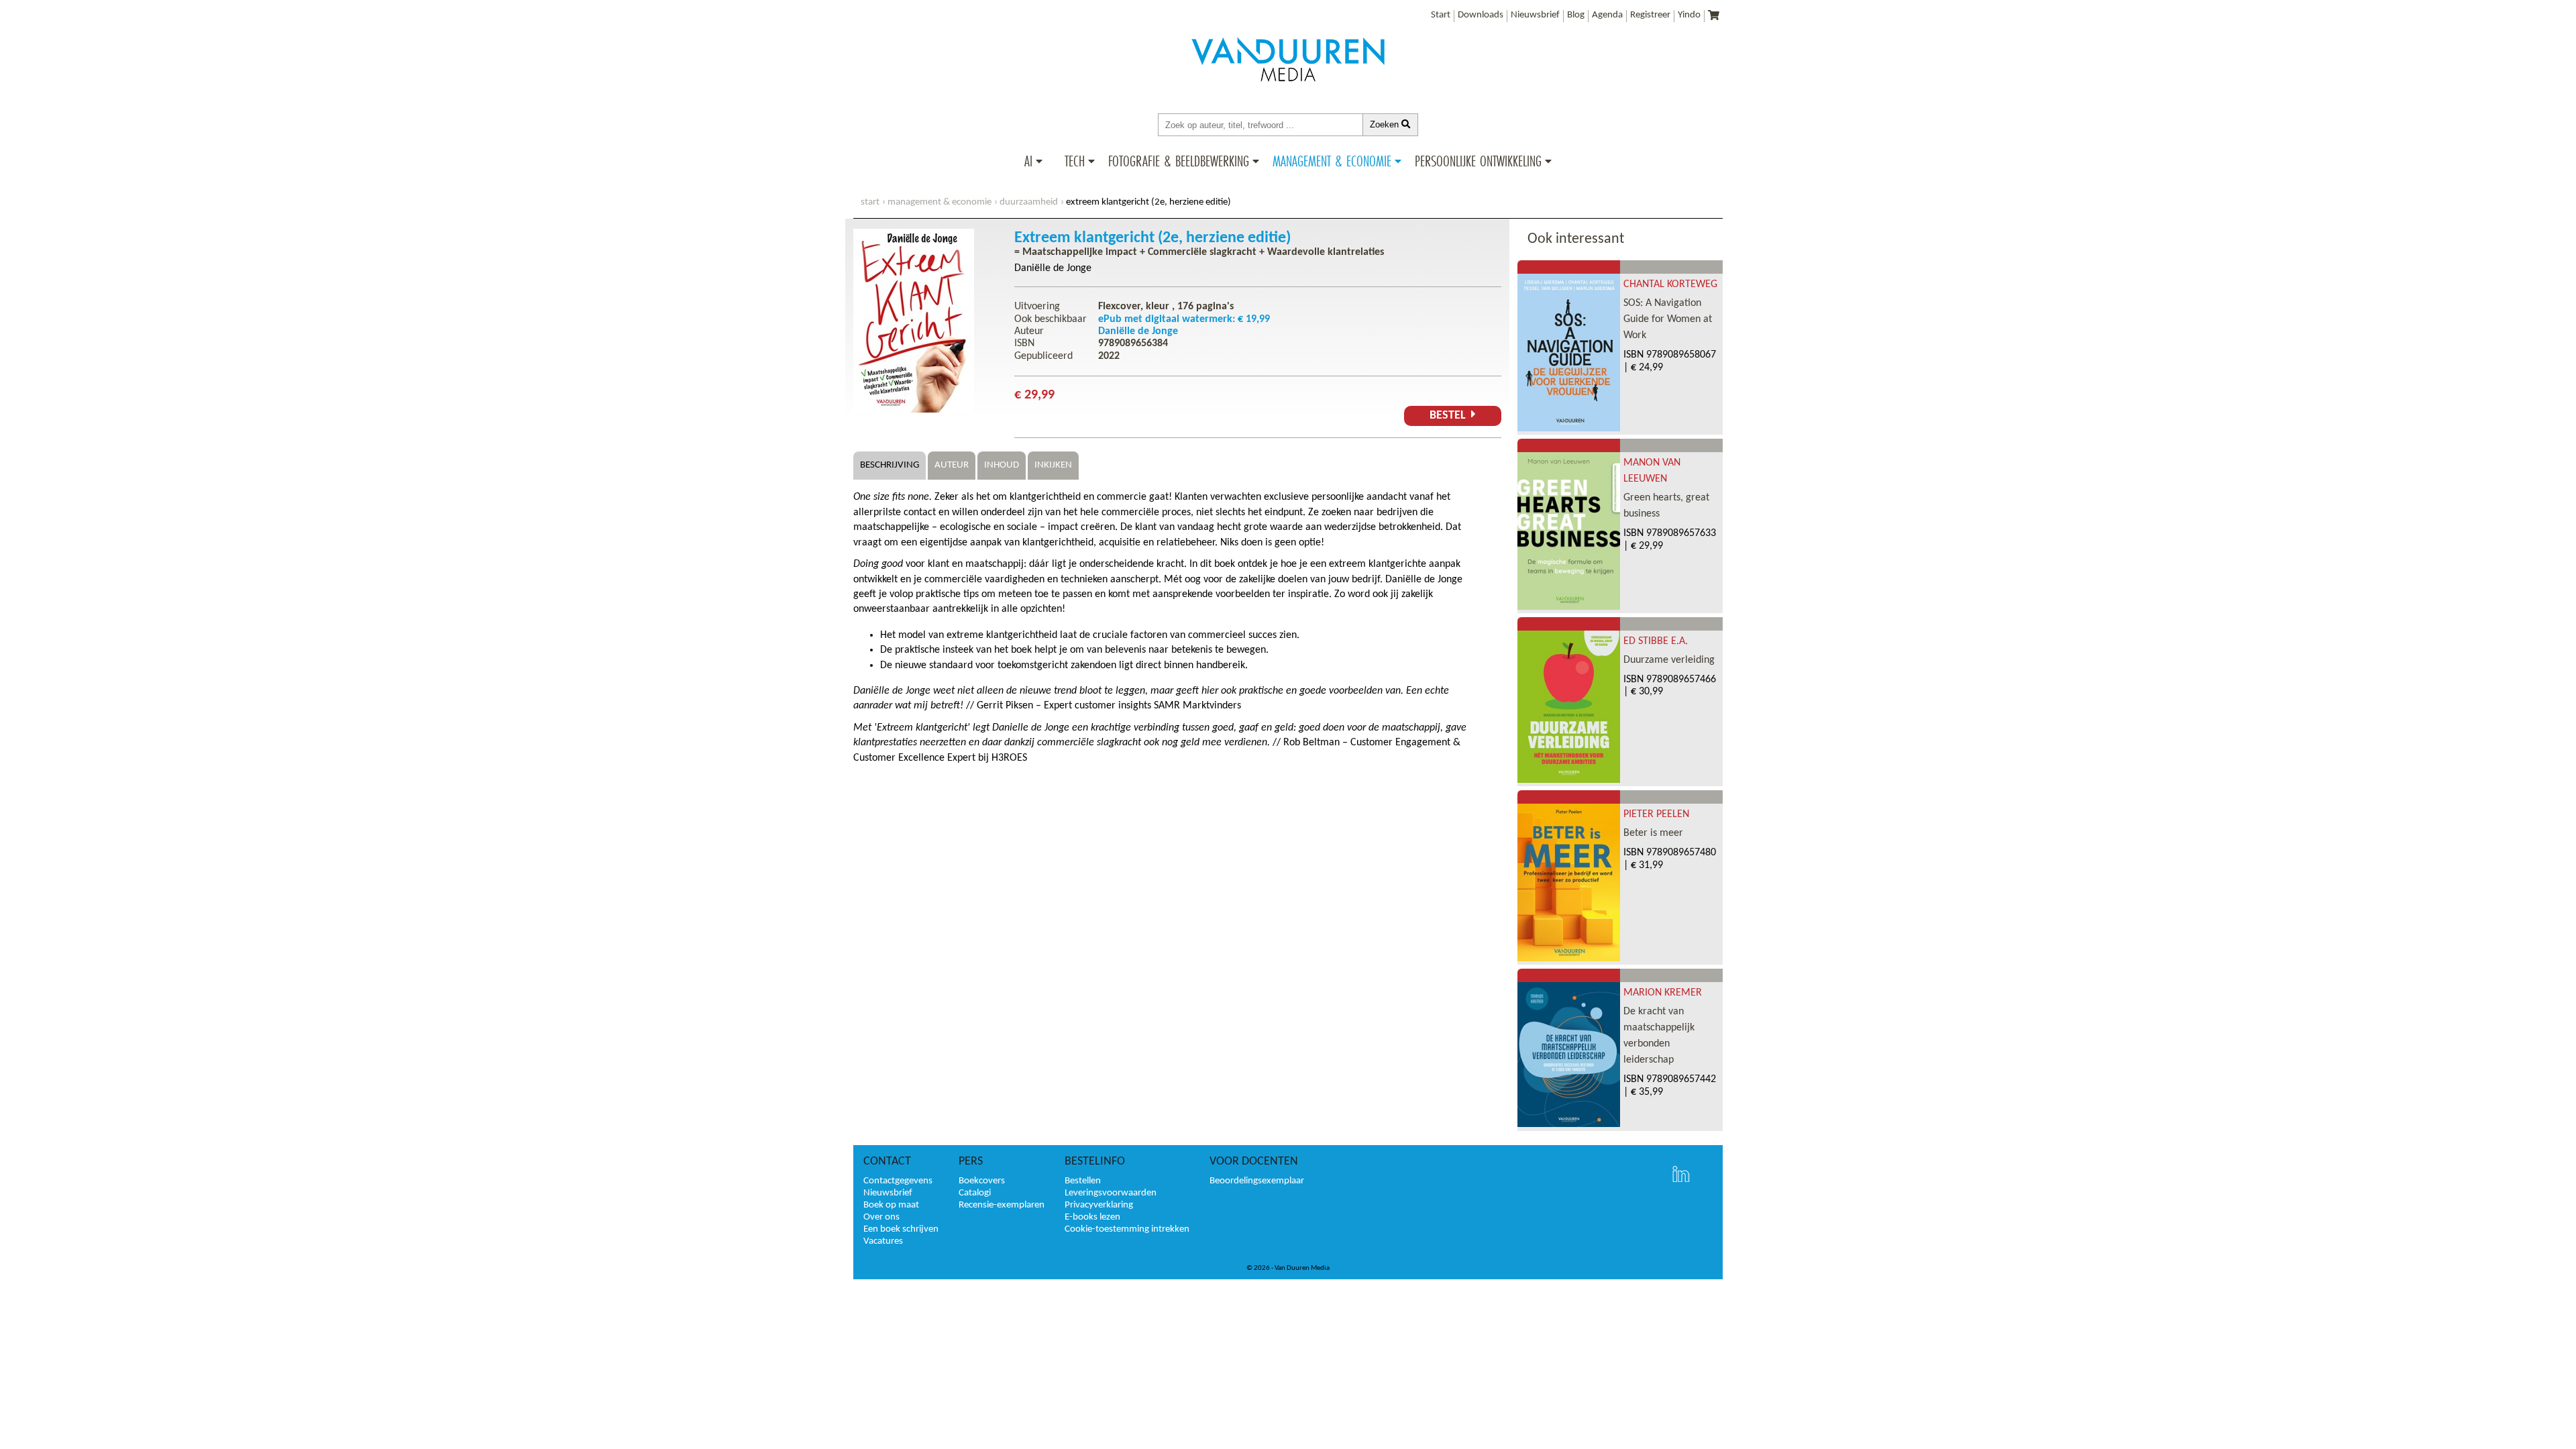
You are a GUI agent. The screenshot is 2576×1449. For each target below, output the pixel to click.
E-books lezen (1092, 1217)
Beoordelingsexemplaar (1257, 1181)
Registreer (1650, 15)
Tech (1075, 161)
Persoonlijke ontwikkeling (1478, 161)
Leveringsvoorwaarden (1111, 1193)
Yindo (1689, 15)
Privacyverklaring (1099, 1205)
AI (1028, 161)
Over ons (881, 1217)
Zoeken (1386, 124)
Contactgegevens (898, 1181)
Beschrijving (890, 465)
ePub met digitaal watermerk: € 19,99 (1184, 319)
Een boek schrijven (901, 1229)
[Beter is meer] (1569, 959)
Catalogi (975, 1193)
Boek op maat (891, 1205)
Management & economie (940, 202)
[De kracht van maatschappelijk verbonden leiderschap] (1569, 1124)
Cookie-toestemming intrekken (1127, 1229)
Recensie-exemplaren (1002, 1205)
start (870, 202)
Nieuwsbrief (1535, 15)
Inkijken (1053, 465)
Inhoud (1002, 465)
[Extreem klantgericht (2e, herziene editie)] (914, 410)
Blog (1576, 15)
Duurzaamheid (1029, 202)
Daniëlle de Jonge (1053, 268)
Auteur (952, 465)
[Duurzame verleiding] (1569, 780)
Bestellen (1083, 1181)
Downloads (1481, 15)
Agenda (1607, 15)
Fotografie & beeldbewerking (1179, 161)
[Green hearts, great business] (1569, 607)
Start (1441, 15)
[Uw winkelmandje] (1714, 16)
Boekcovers (982, 1181)
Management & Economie (1332, 161)
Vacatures (883, 1241)
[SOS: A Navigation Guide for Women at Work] (1569, 429)
